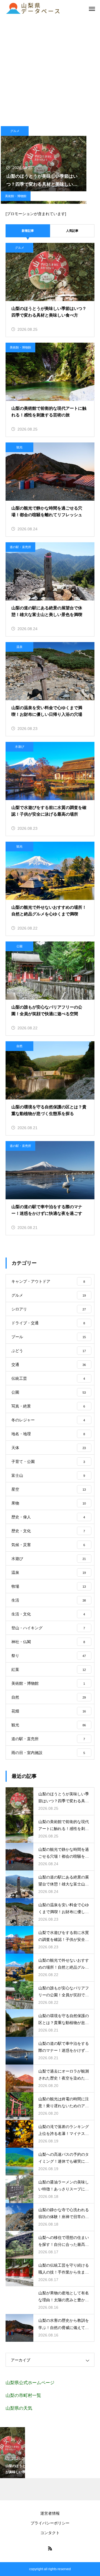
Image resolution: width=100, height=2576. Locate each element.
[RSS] (50, 2548)
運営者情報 (50, 2513)
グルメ (15, 131)
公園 (19, 946)
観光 (19, 447)
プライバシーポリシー (50, 2523)
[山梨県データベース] (33, 8)
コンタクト (50, 2533)
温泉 (19, 647)
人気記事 (72, 231)
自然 (19, 1046)
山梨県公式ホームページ (30, 2383)
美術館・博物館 (16, 196)
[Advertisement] (50, 69)
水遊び (20, 747)
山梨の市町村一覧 (23, 2395)
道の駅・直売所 (20, 547)
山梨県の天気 (19, 2408)
